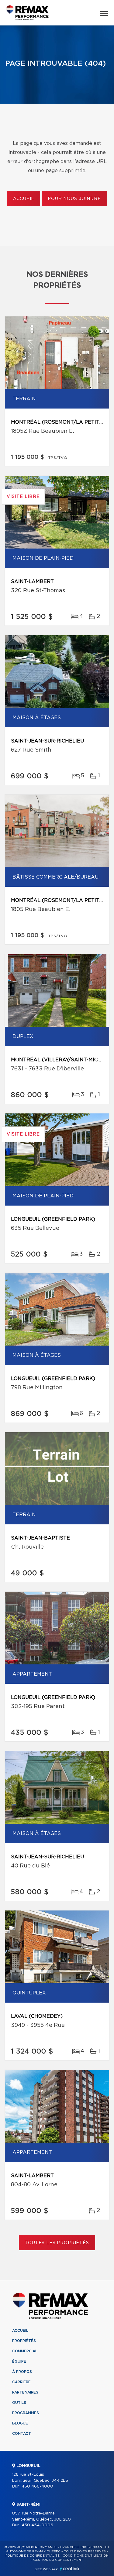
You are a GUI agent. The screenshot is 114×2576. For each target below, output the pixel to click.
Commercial (25, 2351)
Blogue (20, 2423)
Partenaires (25, 2392)
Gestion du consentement (58, 2560)
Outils (19, 2403)
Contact (22, 2434)
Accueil (24, 199)
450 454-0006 (37, 2525)
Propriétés (24, 2341)
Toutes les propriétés (57, 2243)
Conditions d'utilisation (86, 2556)
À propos (22, 2372)
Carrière (21, 2382)
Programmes (26, 2413)
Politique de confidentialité (33, 2556)
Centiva (70, 2569)
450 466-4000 (37, 2486)
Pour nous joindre (74, 199)
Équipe (19, 2361)
